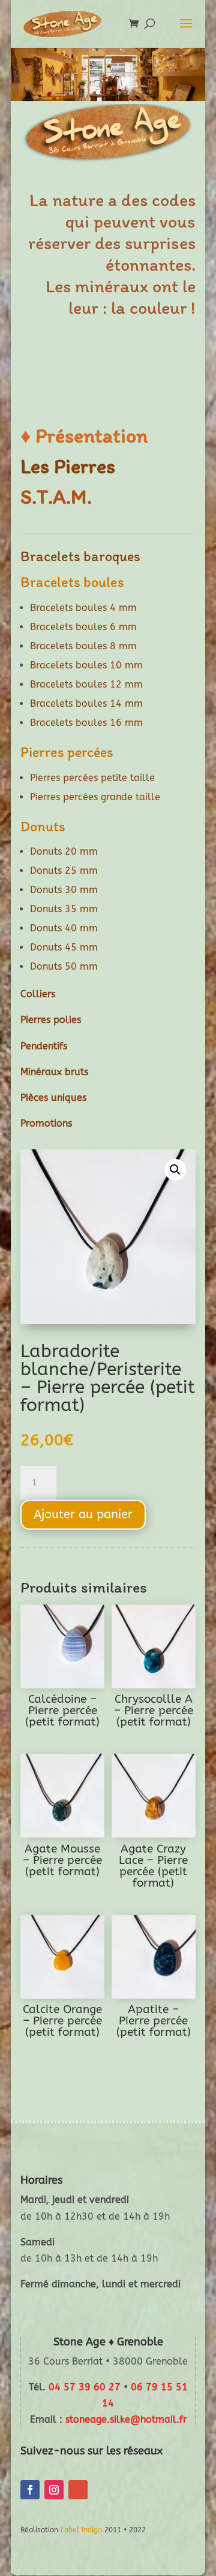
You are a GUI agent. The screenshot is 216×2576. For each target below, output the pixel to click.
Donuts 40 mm (64, 928)
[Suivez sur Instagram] (54, 2490)
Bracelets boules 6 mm (83, 627)
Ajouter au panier (83, 1514)
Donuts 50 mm (64, 966)
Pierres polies (51, 1020)
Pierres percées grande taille (95, 797)
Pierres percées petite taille (92, 778)
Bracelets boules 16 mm (86, 723)
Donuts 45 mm (64, 947)
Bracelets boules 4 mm (83, 608)
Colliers (38, 994)
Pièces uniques (53, 1098)
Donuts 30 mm (64, 890)
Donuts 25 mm (64, 871)
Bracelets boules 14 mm (86, 703)
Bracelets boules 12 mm (86, 684)
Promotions (46, 1123)
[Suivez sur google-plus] (78, 2490)
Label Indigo (81, 2530)
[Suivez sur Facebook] (30, 2490)
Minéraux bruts (54, 1072)
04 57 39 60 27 (85, 2387)
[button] (175, 1170)
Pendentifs (44, 1046)
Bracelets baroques (80, 556)
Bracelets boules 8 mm (83, 646)
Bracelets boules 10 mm (86, 665)
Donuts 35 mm (64, 909)
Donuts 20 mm (64, 851)
